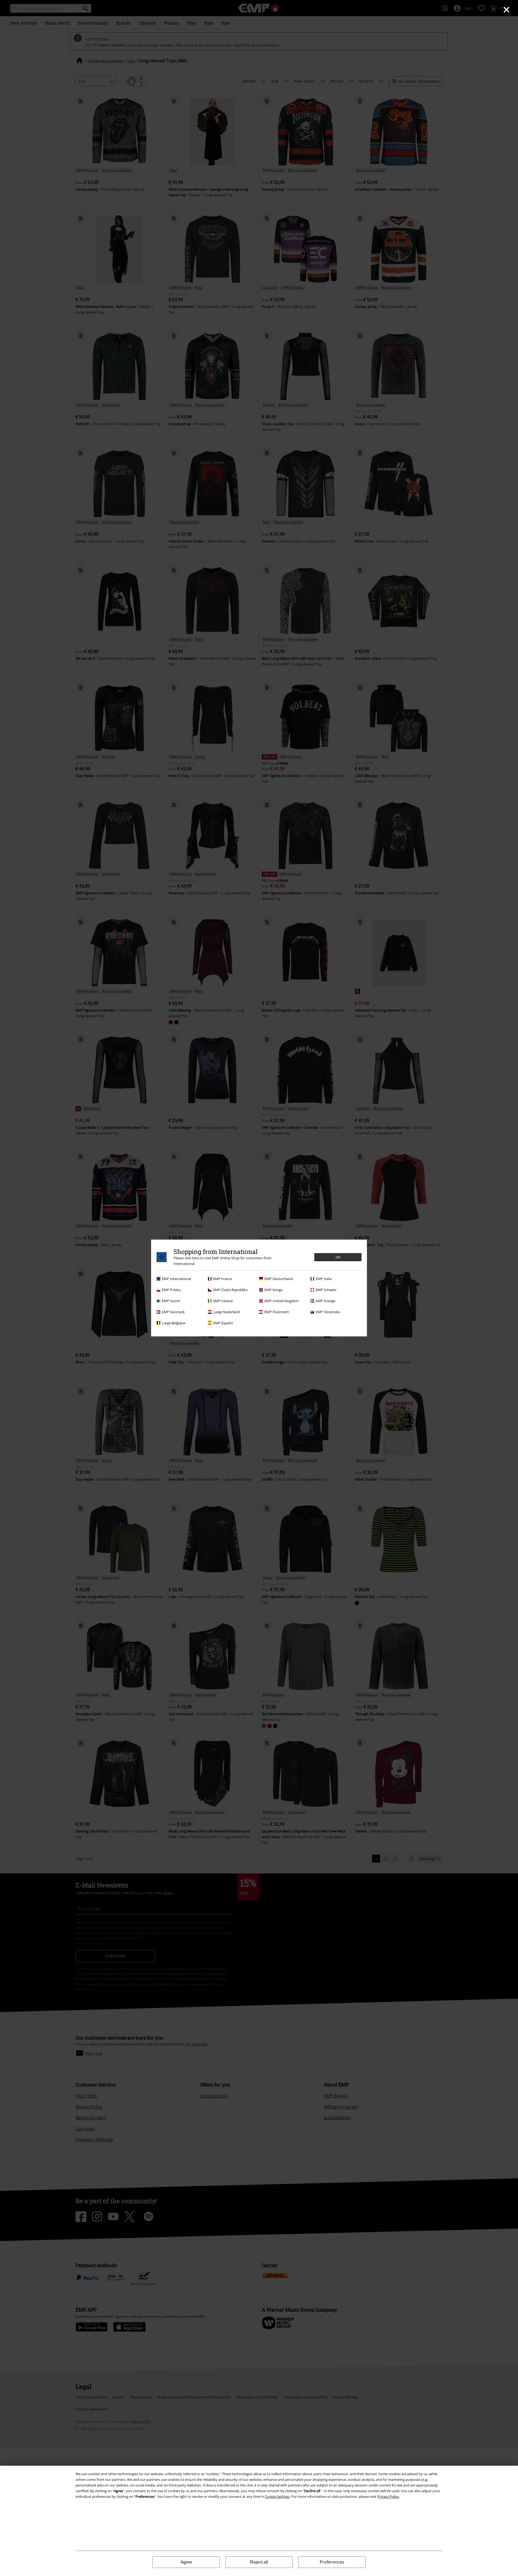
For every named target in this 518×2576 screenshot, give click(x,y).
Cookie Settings (277, 2496)
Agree (186, 2562)
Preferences (332, 2562)
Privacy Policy (388, 2496)
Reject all (259, 2562)
